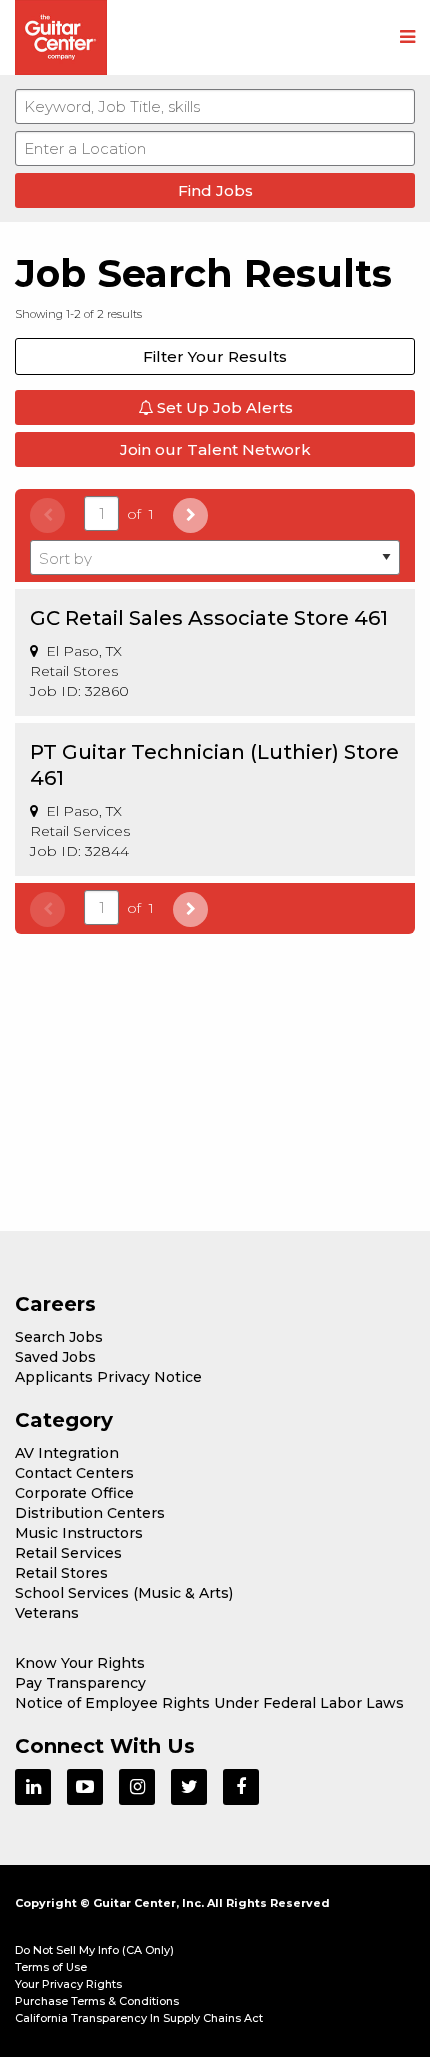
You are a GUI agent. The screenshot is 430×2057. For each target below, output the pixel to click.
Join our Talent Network (215, 449)
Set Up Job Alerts (223, 407)
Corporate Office (74, 1493)
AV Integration (67, 1453)
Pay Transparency (80, 1683)
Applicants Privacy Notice (108, 1377)
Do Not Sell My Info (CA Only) (94, 1950)
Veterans (47, 1613)
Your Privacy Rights (68, 1984)
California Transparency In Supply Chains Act (139, 2018)
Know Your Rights (80, 1663)
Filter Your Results (215, 356)
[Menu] (407, 38)
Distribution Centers (90, 1513)
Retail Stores (61, 1573)
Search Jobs (59, 1337)
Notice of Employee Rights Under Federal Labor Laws (209, 1703)
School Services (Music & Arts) (124, 1593)
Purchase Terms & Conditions (97, 2001)
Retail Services (68, 1553)
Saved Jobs (55, 1357)
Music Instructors (79, 1533)
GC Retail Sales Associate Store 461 (209, 618)
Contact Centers (74, 1473)
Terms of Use (51, 1967)
